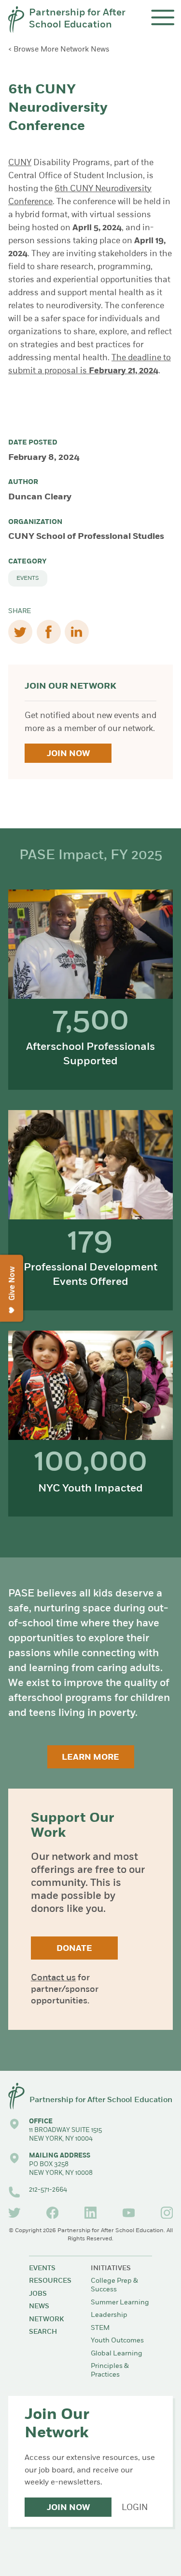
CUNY (20, 163)
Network (46, 2320)
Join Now (68, 754)
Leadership (109, 2315)
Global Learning (117, 2354)
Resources (50, 2281)
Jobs (38, 2294)
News (39, 2307)
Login (135, 2508)
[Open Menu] (163, 18)
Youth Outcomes (117, 2341)
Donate (74, 1949)
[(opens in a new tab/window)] (14, 2213)
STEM (100, 2328)
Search (43, 2332)
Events (28, 578)
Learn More (90, 1758)
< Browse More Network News (59, 50)
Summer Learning (120, 2303)
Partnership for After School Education (77, 19)
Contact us (53, 1978)
